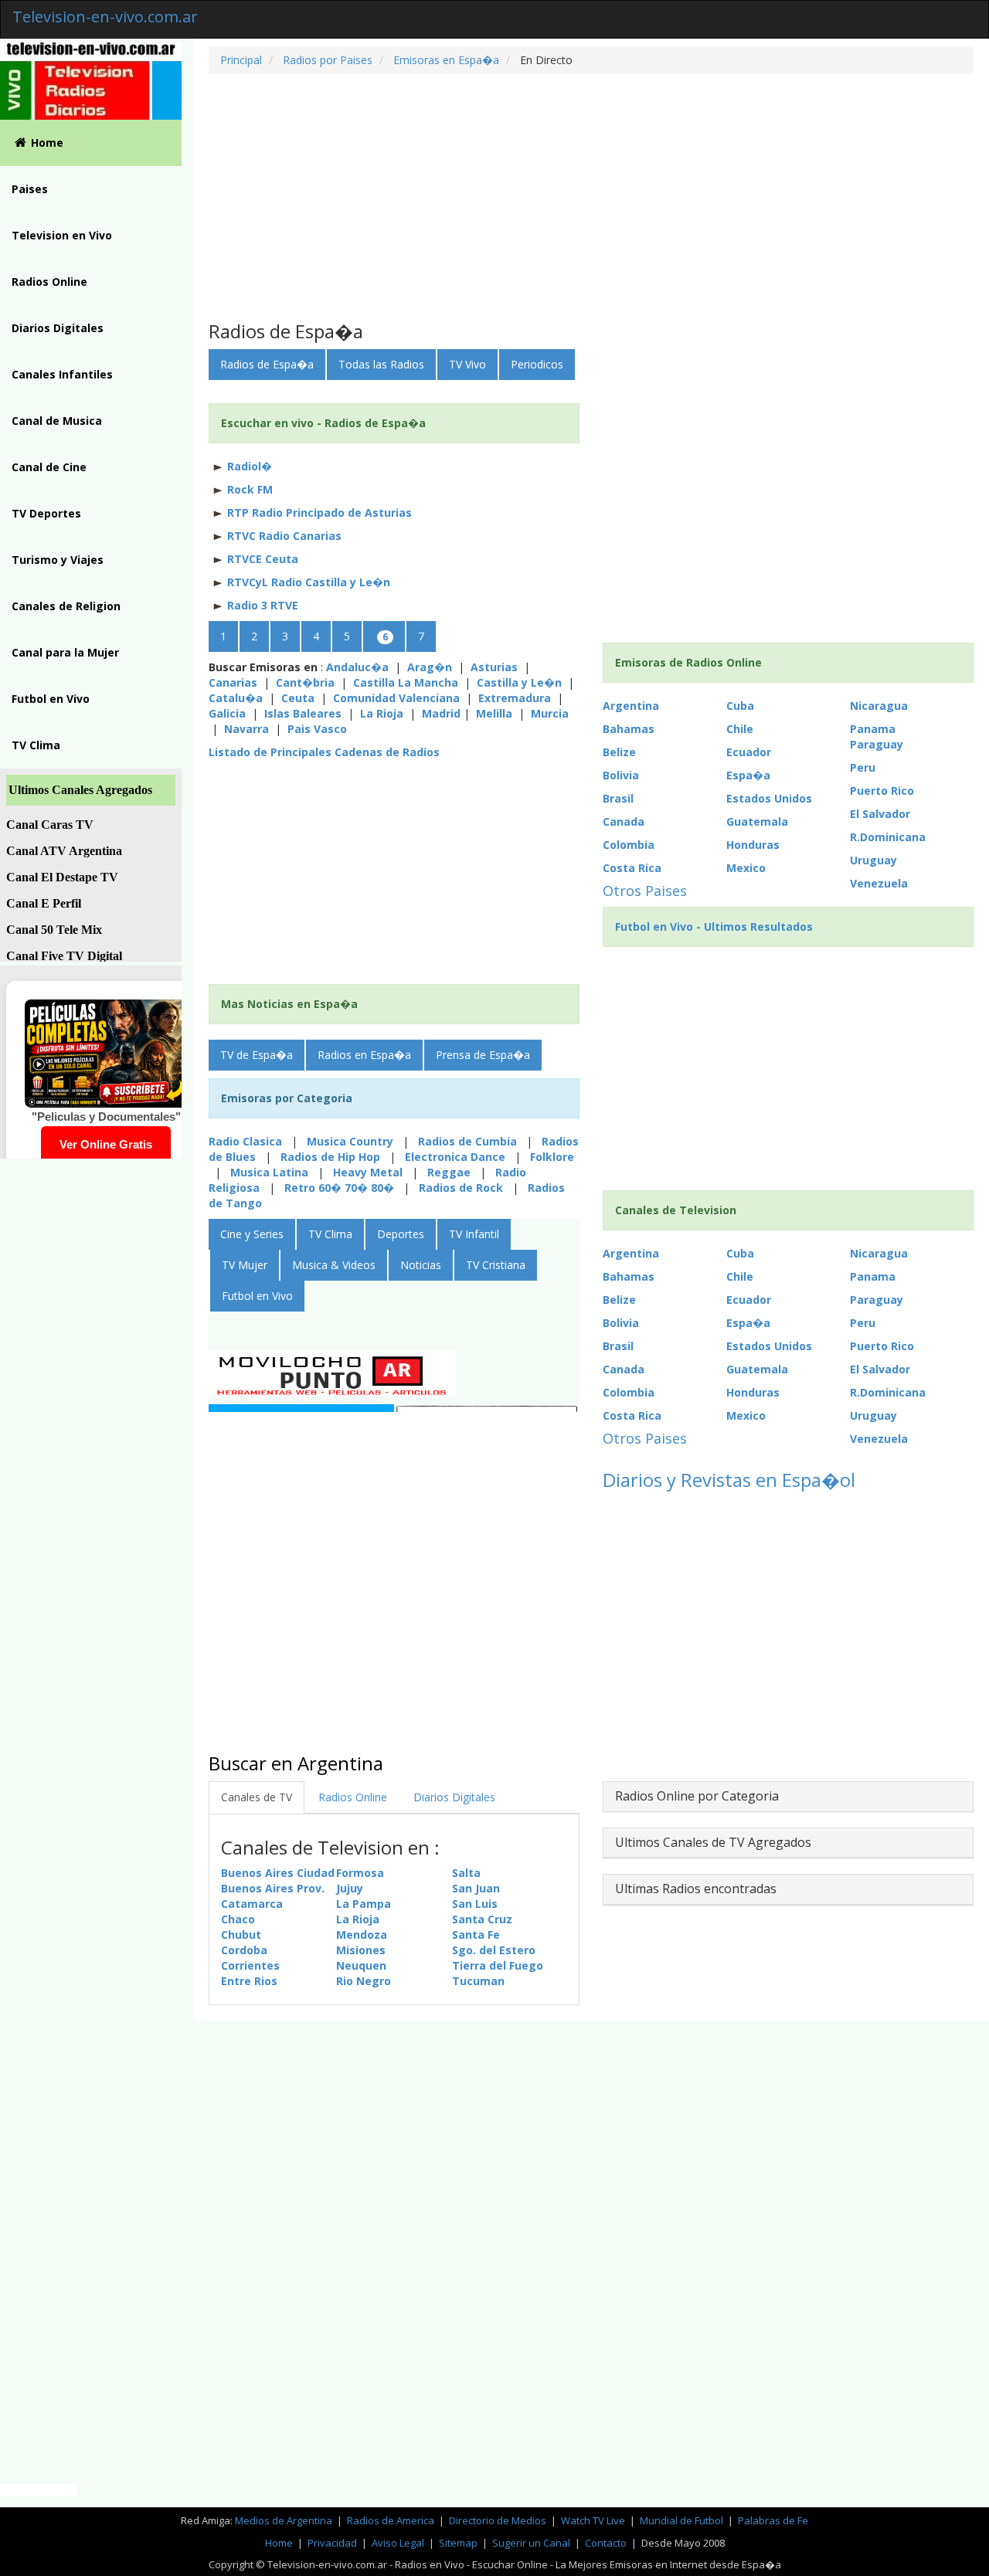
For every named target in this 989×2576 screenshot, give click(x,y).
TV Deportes (46, 513)
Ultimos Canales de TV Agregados (713, 1842)
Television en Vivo (62, 235)
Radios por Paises (326, 60)
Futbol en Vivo (51, 699)
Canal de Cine (49, 467)
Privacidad (332, 2543)
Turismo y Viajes (58, 560)
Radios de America (392, 2520)
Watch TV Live (594, 2520)
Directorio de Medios (499, 2520)
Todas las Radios (381, 364)
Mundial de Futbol (681, 2520)
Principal (241, 60)
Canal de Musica (57, 421)
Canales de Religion (66, 606)
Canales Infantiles (62, 374)
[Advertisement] (591, 198)
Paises (30, 189)
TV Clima (36, 745)
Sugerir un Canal (531, 2543)
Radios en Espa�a (364, 1055)
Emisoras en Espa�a (445, 60)
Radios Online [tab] (353, 1797)
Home (47, 143)
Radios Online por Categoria (697, 1796)
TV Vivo (467, 364)
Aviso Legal (398, 2543)
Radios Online (49, 282)
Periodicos (537, 364)
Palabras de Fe (773, 2520)
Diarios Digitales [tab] (454, 1797)
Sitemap (458, 2543)
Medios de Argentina (285, 2520)
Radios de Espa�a (267, 364)
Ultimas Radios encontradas (696, 1889)
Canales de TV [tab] (257, 1797)
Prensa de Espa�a (483, 1055)
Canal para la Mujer (65, 652)
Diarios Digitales (58, 328)
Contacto (606, 2543)
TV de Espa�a (257, 1055)
